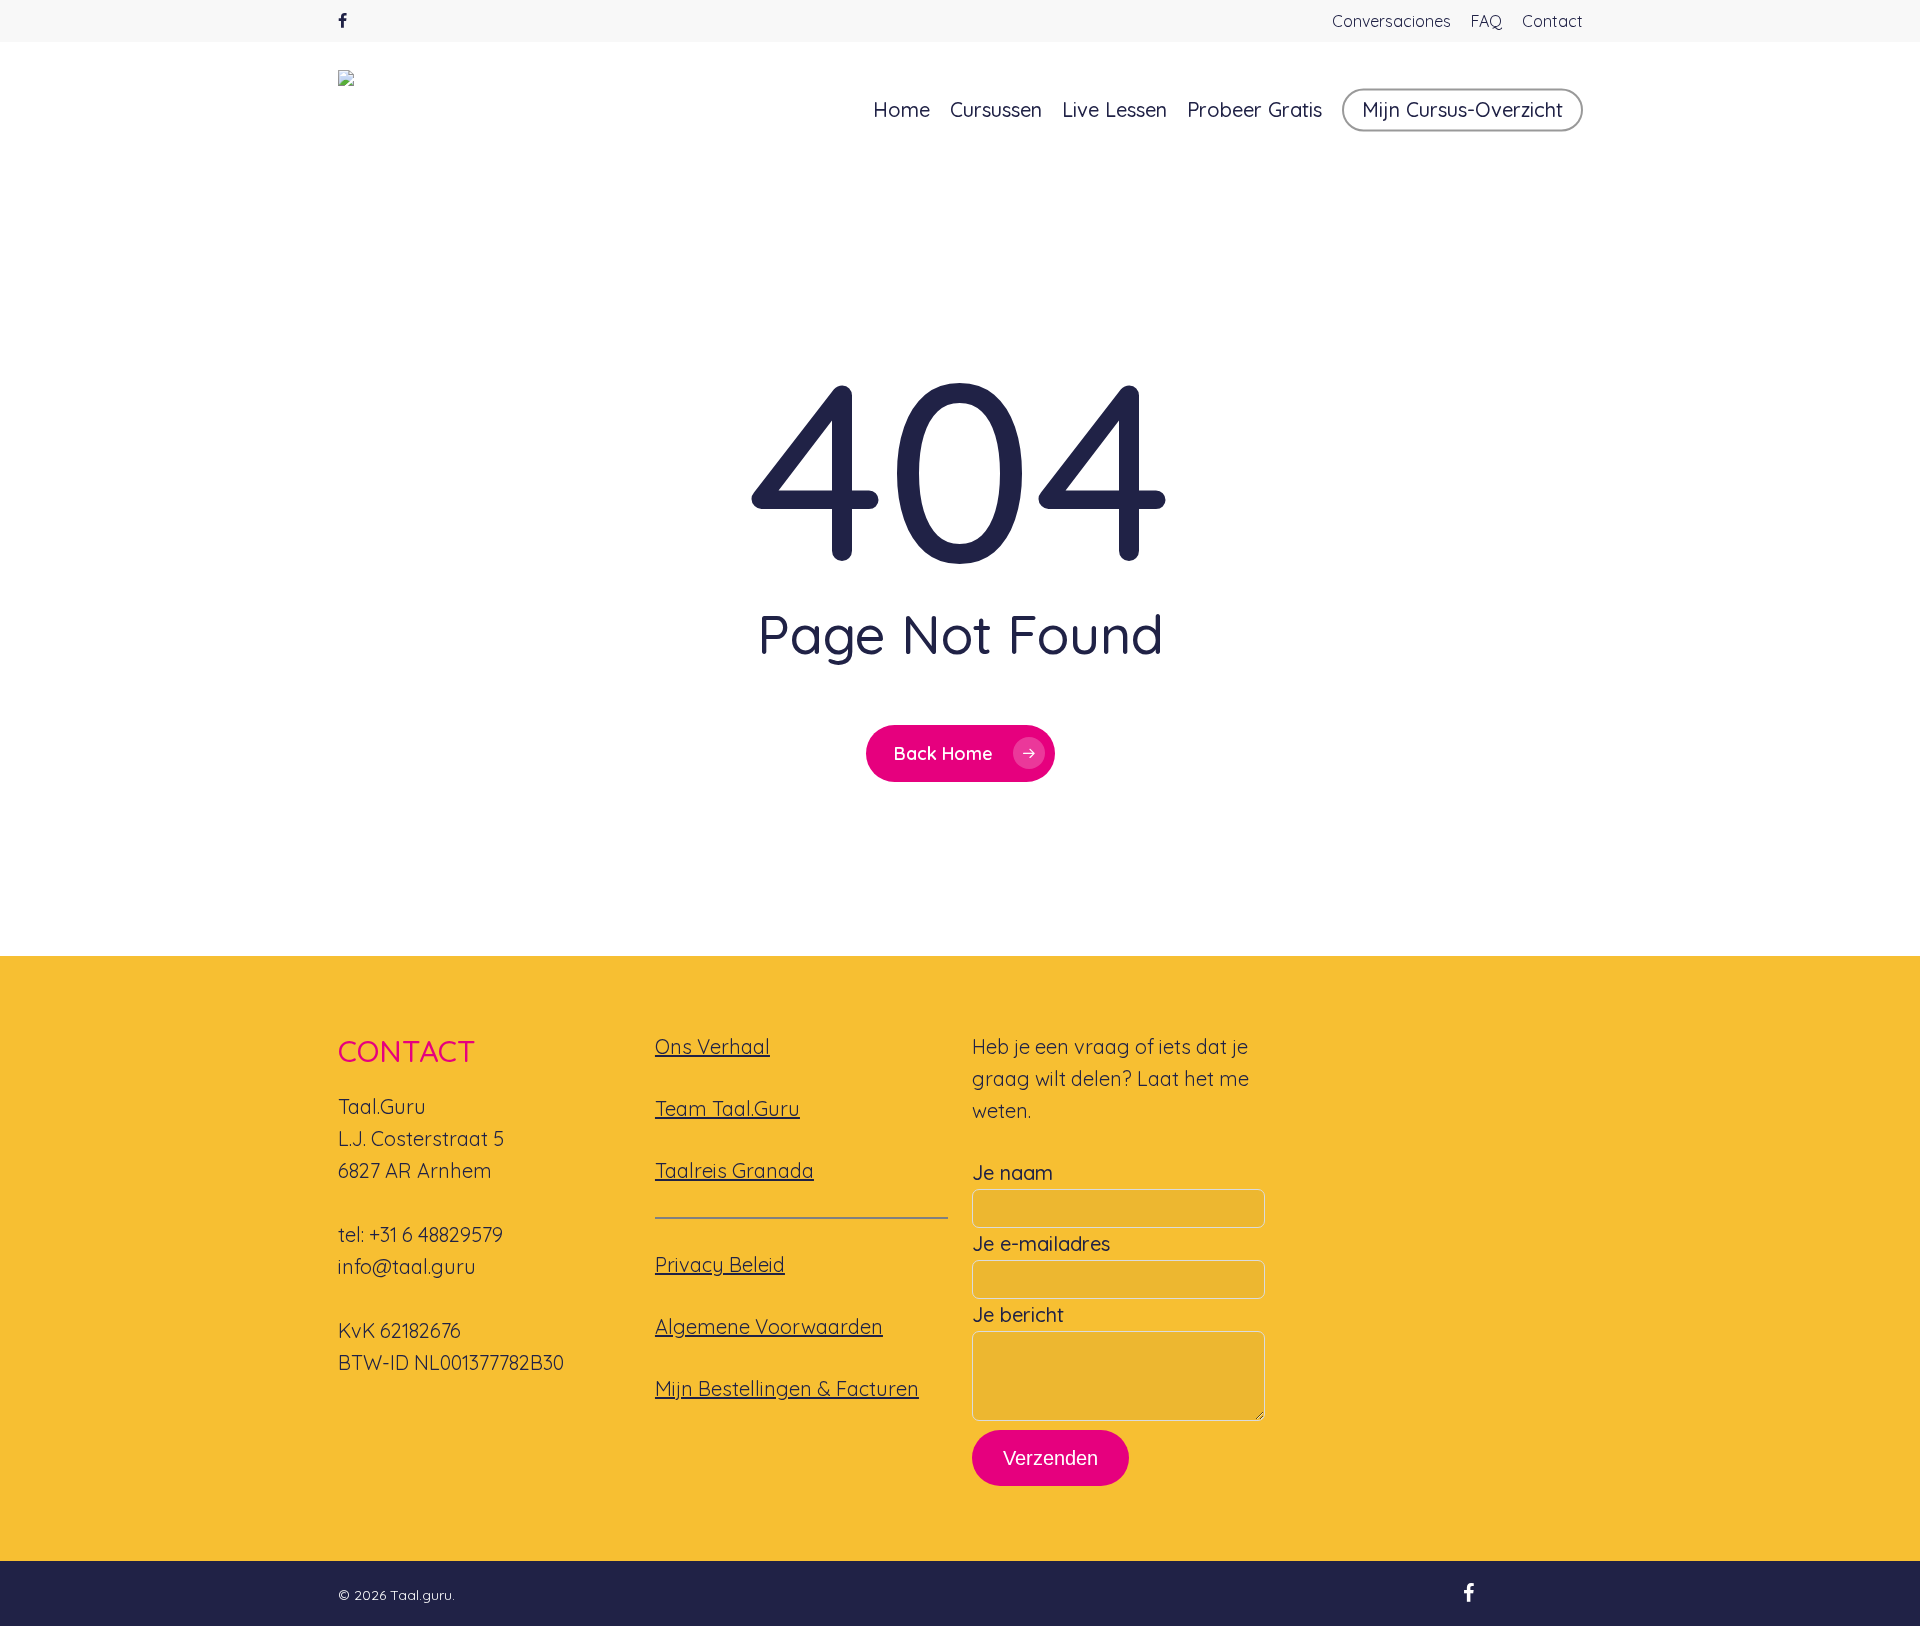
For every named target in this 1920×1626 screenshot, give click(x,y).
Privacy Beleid (720, 1264)
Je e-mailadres (1041, 1243)
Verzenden (1050, 1458)
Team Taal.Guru (727, 1108)
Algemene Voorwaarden (769, 1326)
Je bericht (1018, 1314)
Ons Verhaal (712, 1046)
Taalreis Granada (734, 1170)
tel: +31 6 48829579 (420, 1234)
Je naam (1012, 1172)
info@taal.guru (407, 1266)
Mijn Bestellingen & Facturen (787, 1388)
